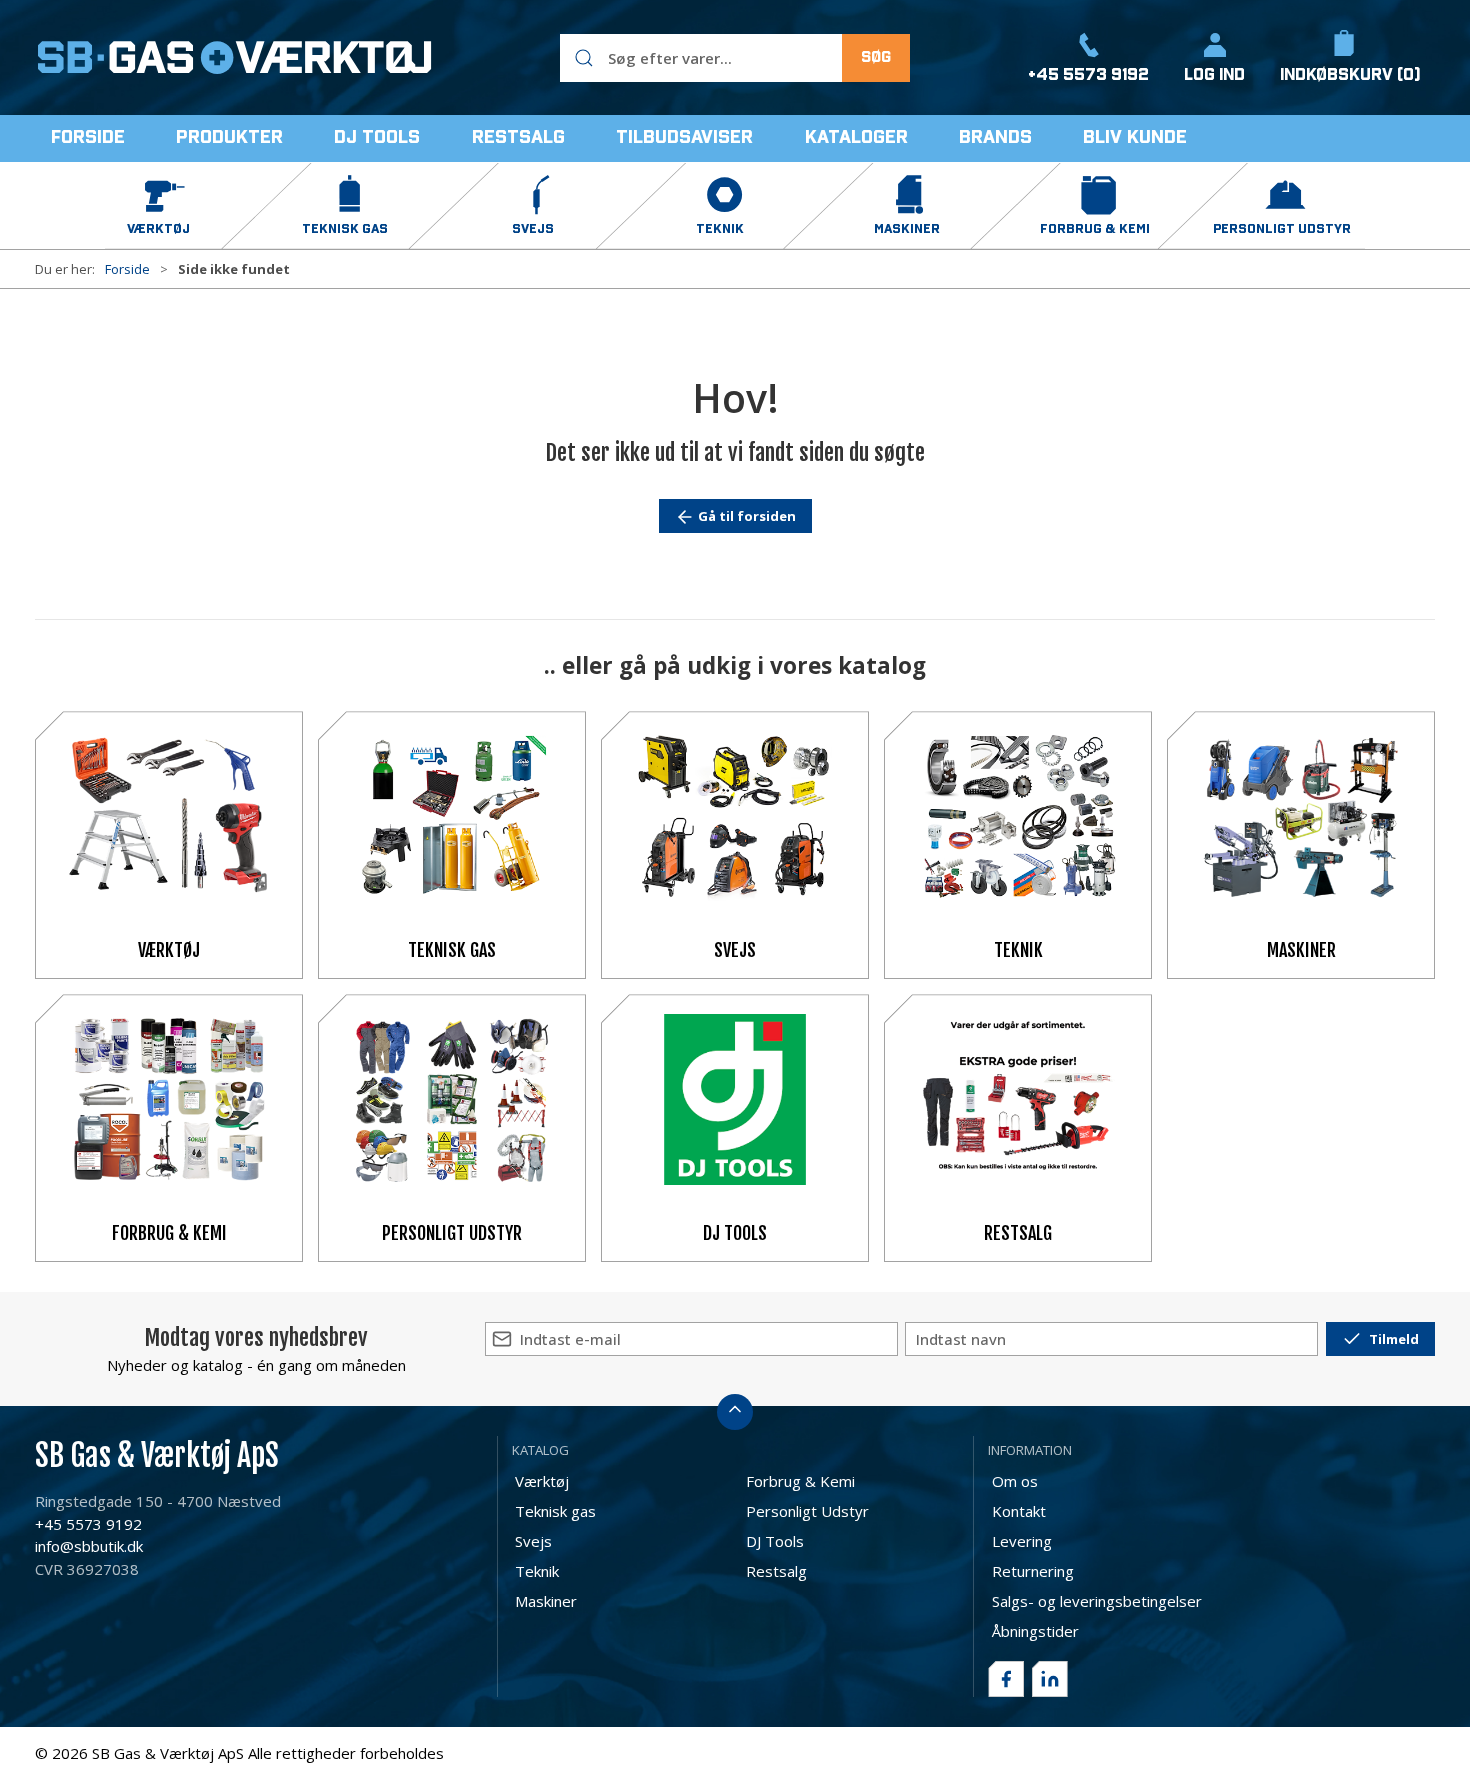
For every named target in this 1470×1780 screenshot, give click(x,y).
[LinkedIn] (1050, 1679)
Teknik (1018, 950)
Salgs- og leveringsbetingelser (1097, 1601)
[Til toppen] (735, 1412)
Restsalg (1018, 1233)
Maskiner (1301, 950)
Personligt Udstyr (452, 1233)
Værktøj (169, 950)
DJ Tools (735, 1233)
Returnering (1033, 1571)
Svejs (735, 950)
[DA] (235, 58)
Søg (876, 57)
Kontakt (1019, 1511)
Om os (1015, 1481)
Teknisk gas (452, 950)
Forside (127, 269)
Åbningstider (1035, 1631)
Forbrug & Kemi (169, 1233)
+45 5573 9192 (88, 1524)
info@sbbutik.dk (89, 1546)
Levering (1022, 1541)
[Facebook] (1006, 1679)
